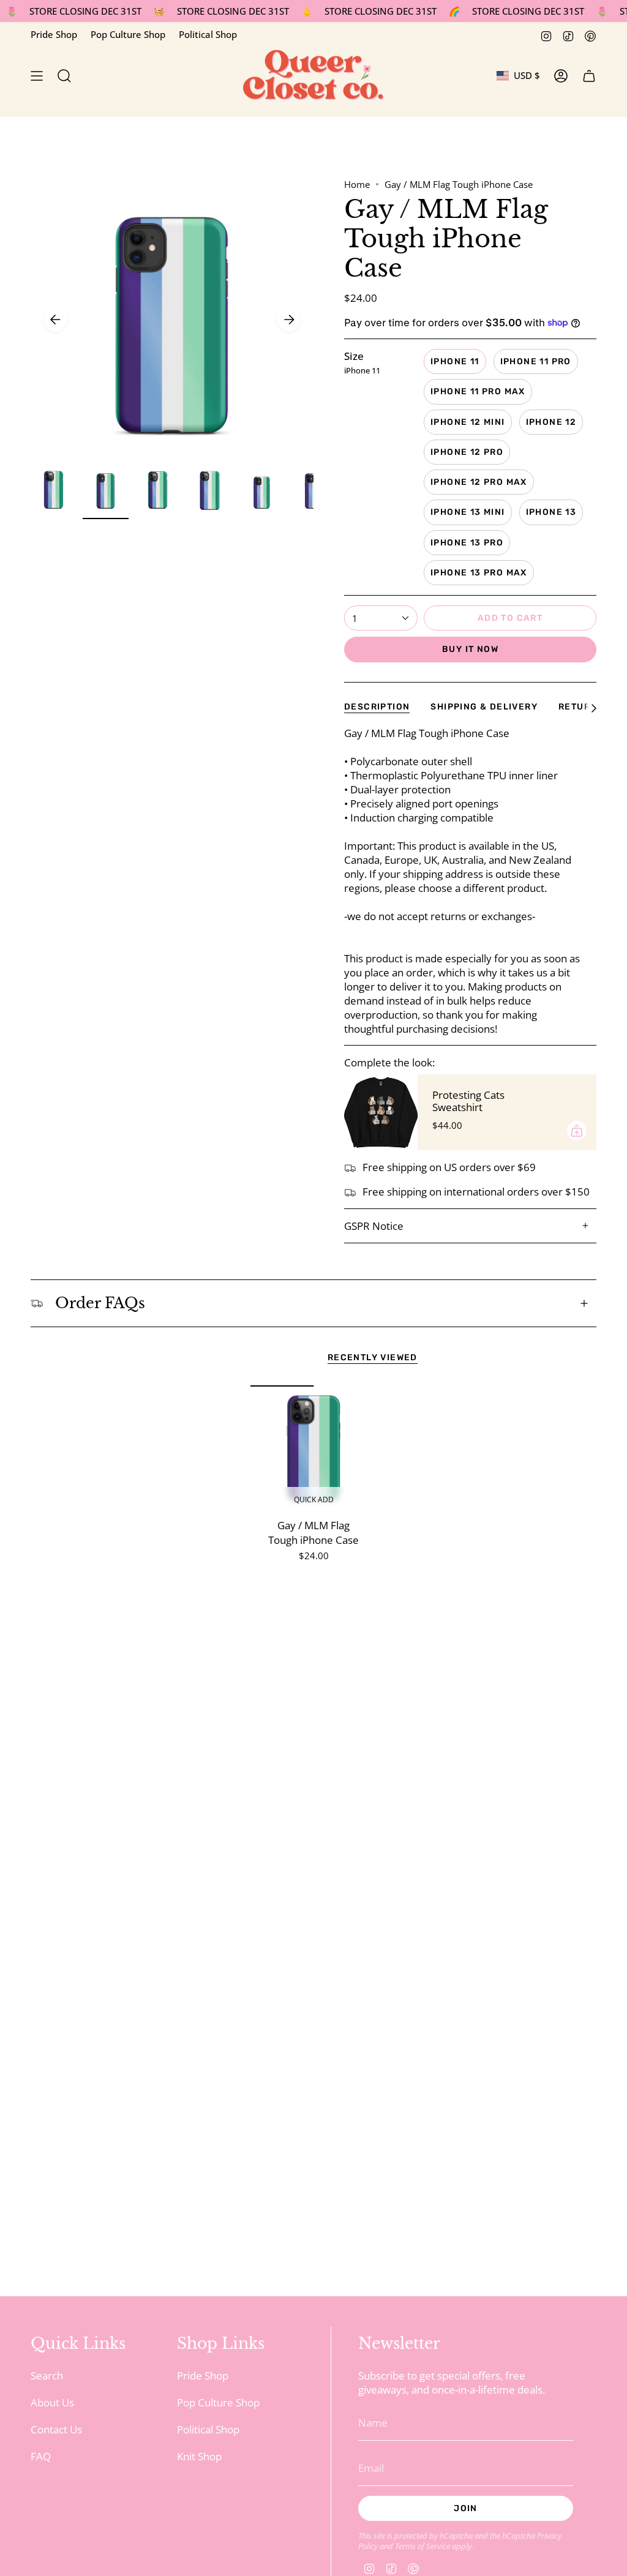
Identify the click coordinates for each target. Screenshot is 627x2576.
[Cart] (589, 76)
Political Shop (208, 34)
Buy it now (470, 649)
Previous (55, 320)
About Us (52, 2402)
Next (289, 320)
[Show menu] (37, 76)
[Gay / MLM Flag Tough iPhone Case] (314, 1449)
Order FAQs (100, 1303)
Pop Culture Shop (128, 34)
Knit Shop (199, 2456)
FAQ (41, 2456)
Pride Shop (54, 34)
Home (357, 184)
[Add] (577, 1131)
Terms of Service (422, 2546)
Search (47, 2376)
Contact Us (56, 2429)
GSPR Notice (374, 1226)
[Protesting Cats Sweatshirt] (381, 1112)
